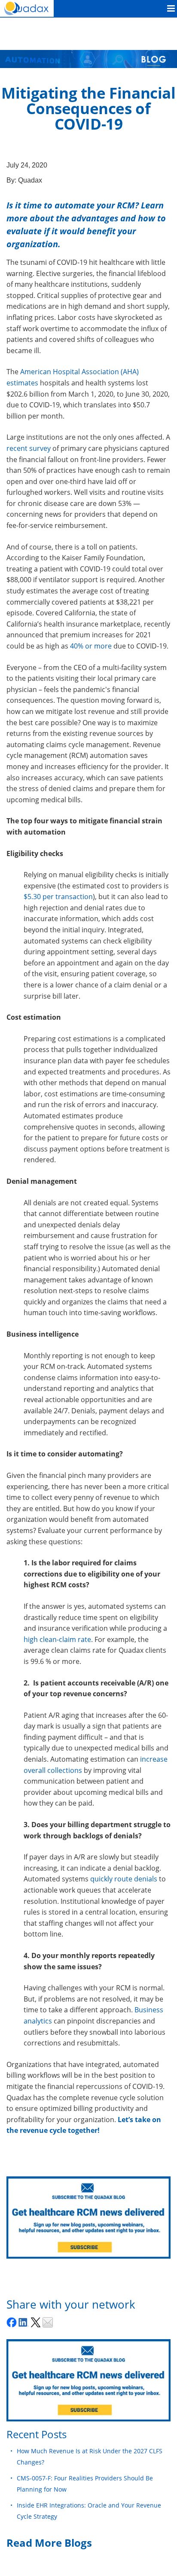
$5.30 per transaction (58, 897)
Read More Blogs (49, 2543)
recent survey (29, 448)
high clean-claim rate (57, 1639)
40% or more (91, 646)
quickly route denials (124, 1879)
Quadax (30, 180)
